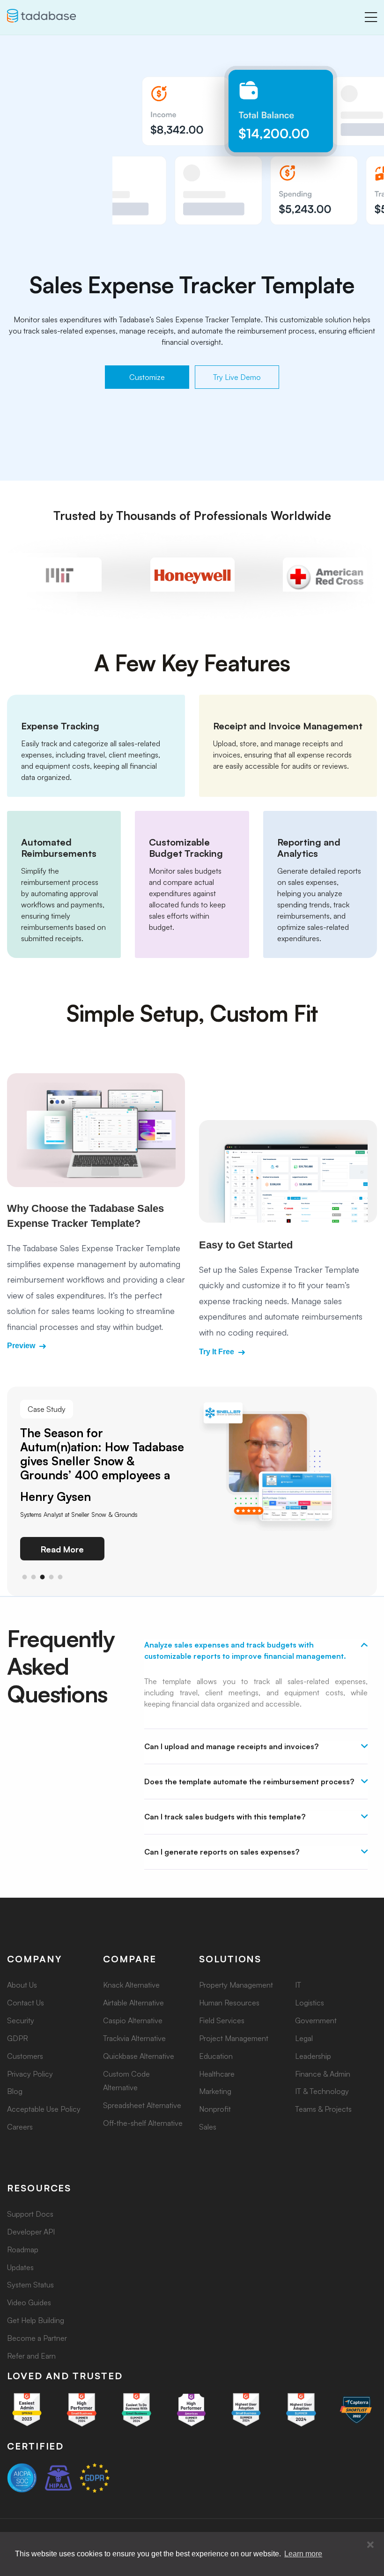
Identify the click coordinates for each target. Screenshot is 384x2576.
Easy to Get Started (246, 1245)
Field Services (222, 2020)
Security (21, 2020)
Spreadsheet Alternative (142, 2105)
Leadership (313, 2056)
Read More (62, 1549)
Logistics (310, 2003)
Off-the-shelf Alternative (143, 2123)
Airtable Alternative (133, 2003)
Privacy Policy (30, 2074)
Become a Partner (37, 2338)
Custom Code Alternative (126, 2081)
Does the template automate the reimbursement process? (249, 1782)
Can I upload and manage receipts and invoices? (231, 1746)
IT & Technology (322, 2091)
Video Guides (29, 2302)
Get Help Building (36, 2320)
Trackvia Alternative (134, 2038)
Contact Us (26, 2003)
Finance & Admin (323, 2074)
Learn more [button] (303, 2554)
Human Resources (229, 2003)
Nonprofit (215, 2109)
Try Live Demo (237, 377)
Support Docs (30, 2214)
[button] (370, 2545)
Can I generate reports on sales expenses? (222, 1852)
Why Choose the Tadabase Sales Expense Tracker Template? (85, 1216)
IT (298, 1985)
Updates (20, 2267)
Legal (304, 2038)
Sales (208, 2127)
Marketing (215, 2091)
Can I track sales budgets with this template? (225, 1817)
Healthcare (217, 2074)
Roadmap (23, 2249)
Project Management (234, 2038)
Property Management (236, 1985)
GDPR (18, 2038)
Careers (20, 2127)
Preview (22, 1346)
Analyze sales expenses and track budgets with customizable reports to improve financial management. (245, 1650)
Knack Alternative (131, 1985)
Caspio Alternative (133, 2020)
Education (216, 2056)
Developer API (31, 2232)
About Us (22, 1985)
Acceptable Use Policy (44, 2109)
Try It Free (218, 1352)
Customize (147, 377)
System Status (30, 2285)
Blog (15, 2091)
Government (316, 2020)
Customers (25, 2056)
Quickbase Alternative (139, 2056)
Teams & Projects (323, 2109)
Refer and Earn (31, 2356)
